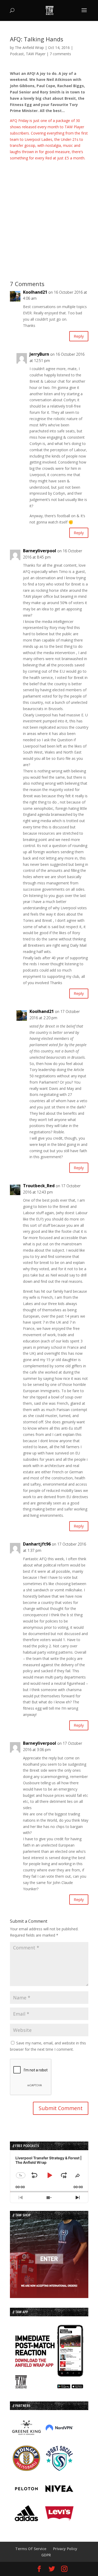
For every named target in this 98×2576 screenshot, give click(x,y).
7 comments (60, 54)
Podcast (17, 54)
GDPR (46, 2555)
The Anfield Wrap (29, 48)
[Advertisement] (49, 210)
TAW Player (36, 54)
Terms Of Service (31, 2549)
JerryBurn (39, 354)
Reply (79, 336)
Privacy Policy (65, 2549)
